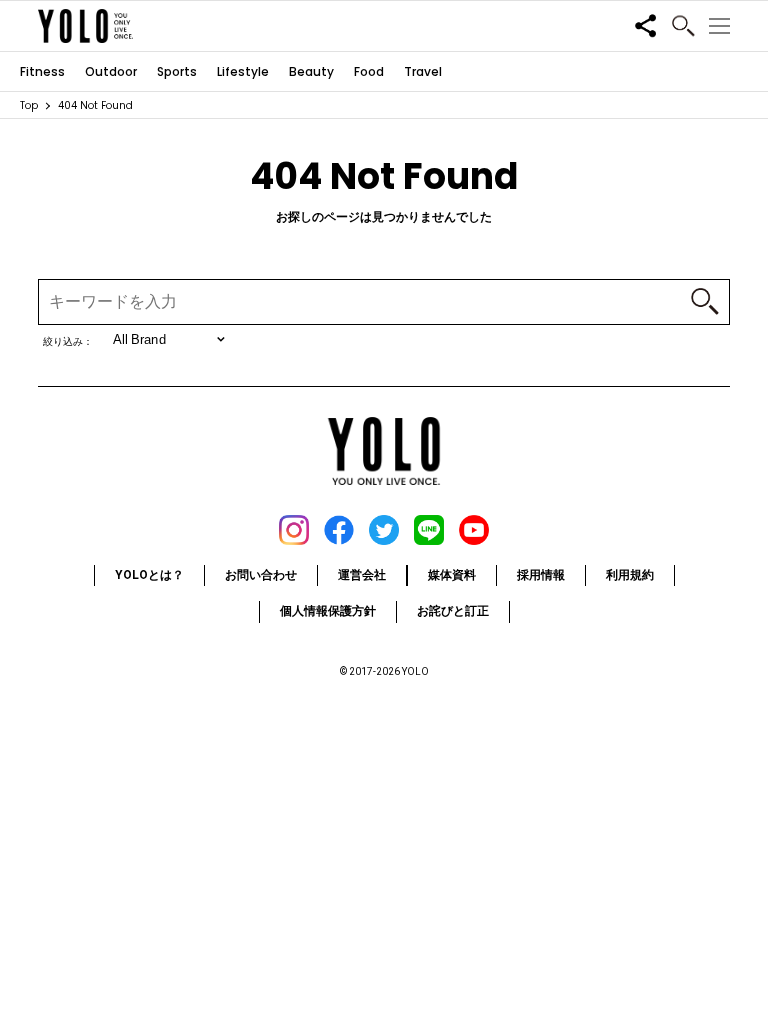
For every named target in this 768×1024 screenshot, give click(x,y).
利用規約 (630, 575)
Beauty (311, 72)
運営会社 (362, 575)
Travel (423, 72)
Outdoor (111, 72)
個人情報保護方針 (328, 611)
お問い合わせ (261, 575)
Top (29, 105)
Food (369, 72)
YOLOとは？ (149, 575)
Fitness (42, 72)
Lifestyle (243, 72)
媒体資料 (452, 575)
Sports (177, 72)
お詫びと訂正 (453, 611)
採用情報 (541, 575)
